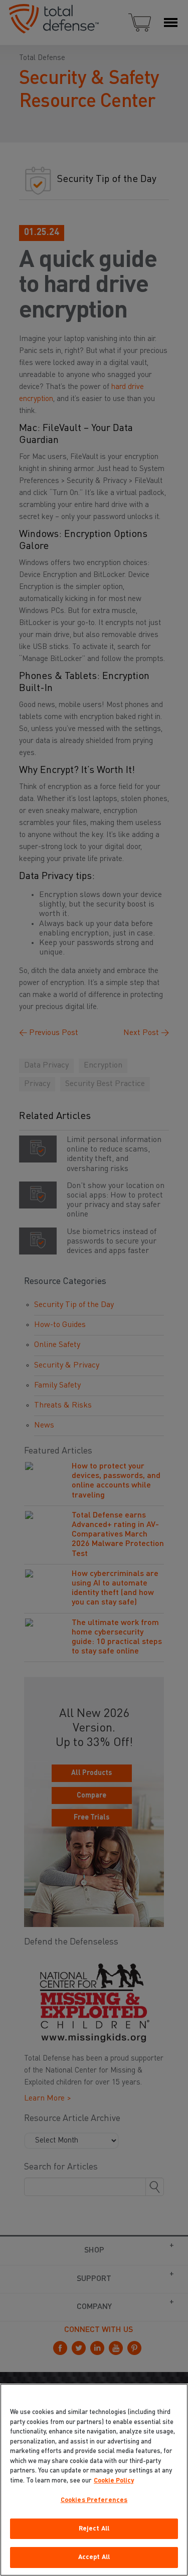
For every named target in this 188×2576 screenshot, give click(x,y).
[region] (94, 2480)
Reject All (94, 2529)
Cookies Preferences (94, 2500)
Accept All (94, 2557)
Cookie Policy (114, 2481)
